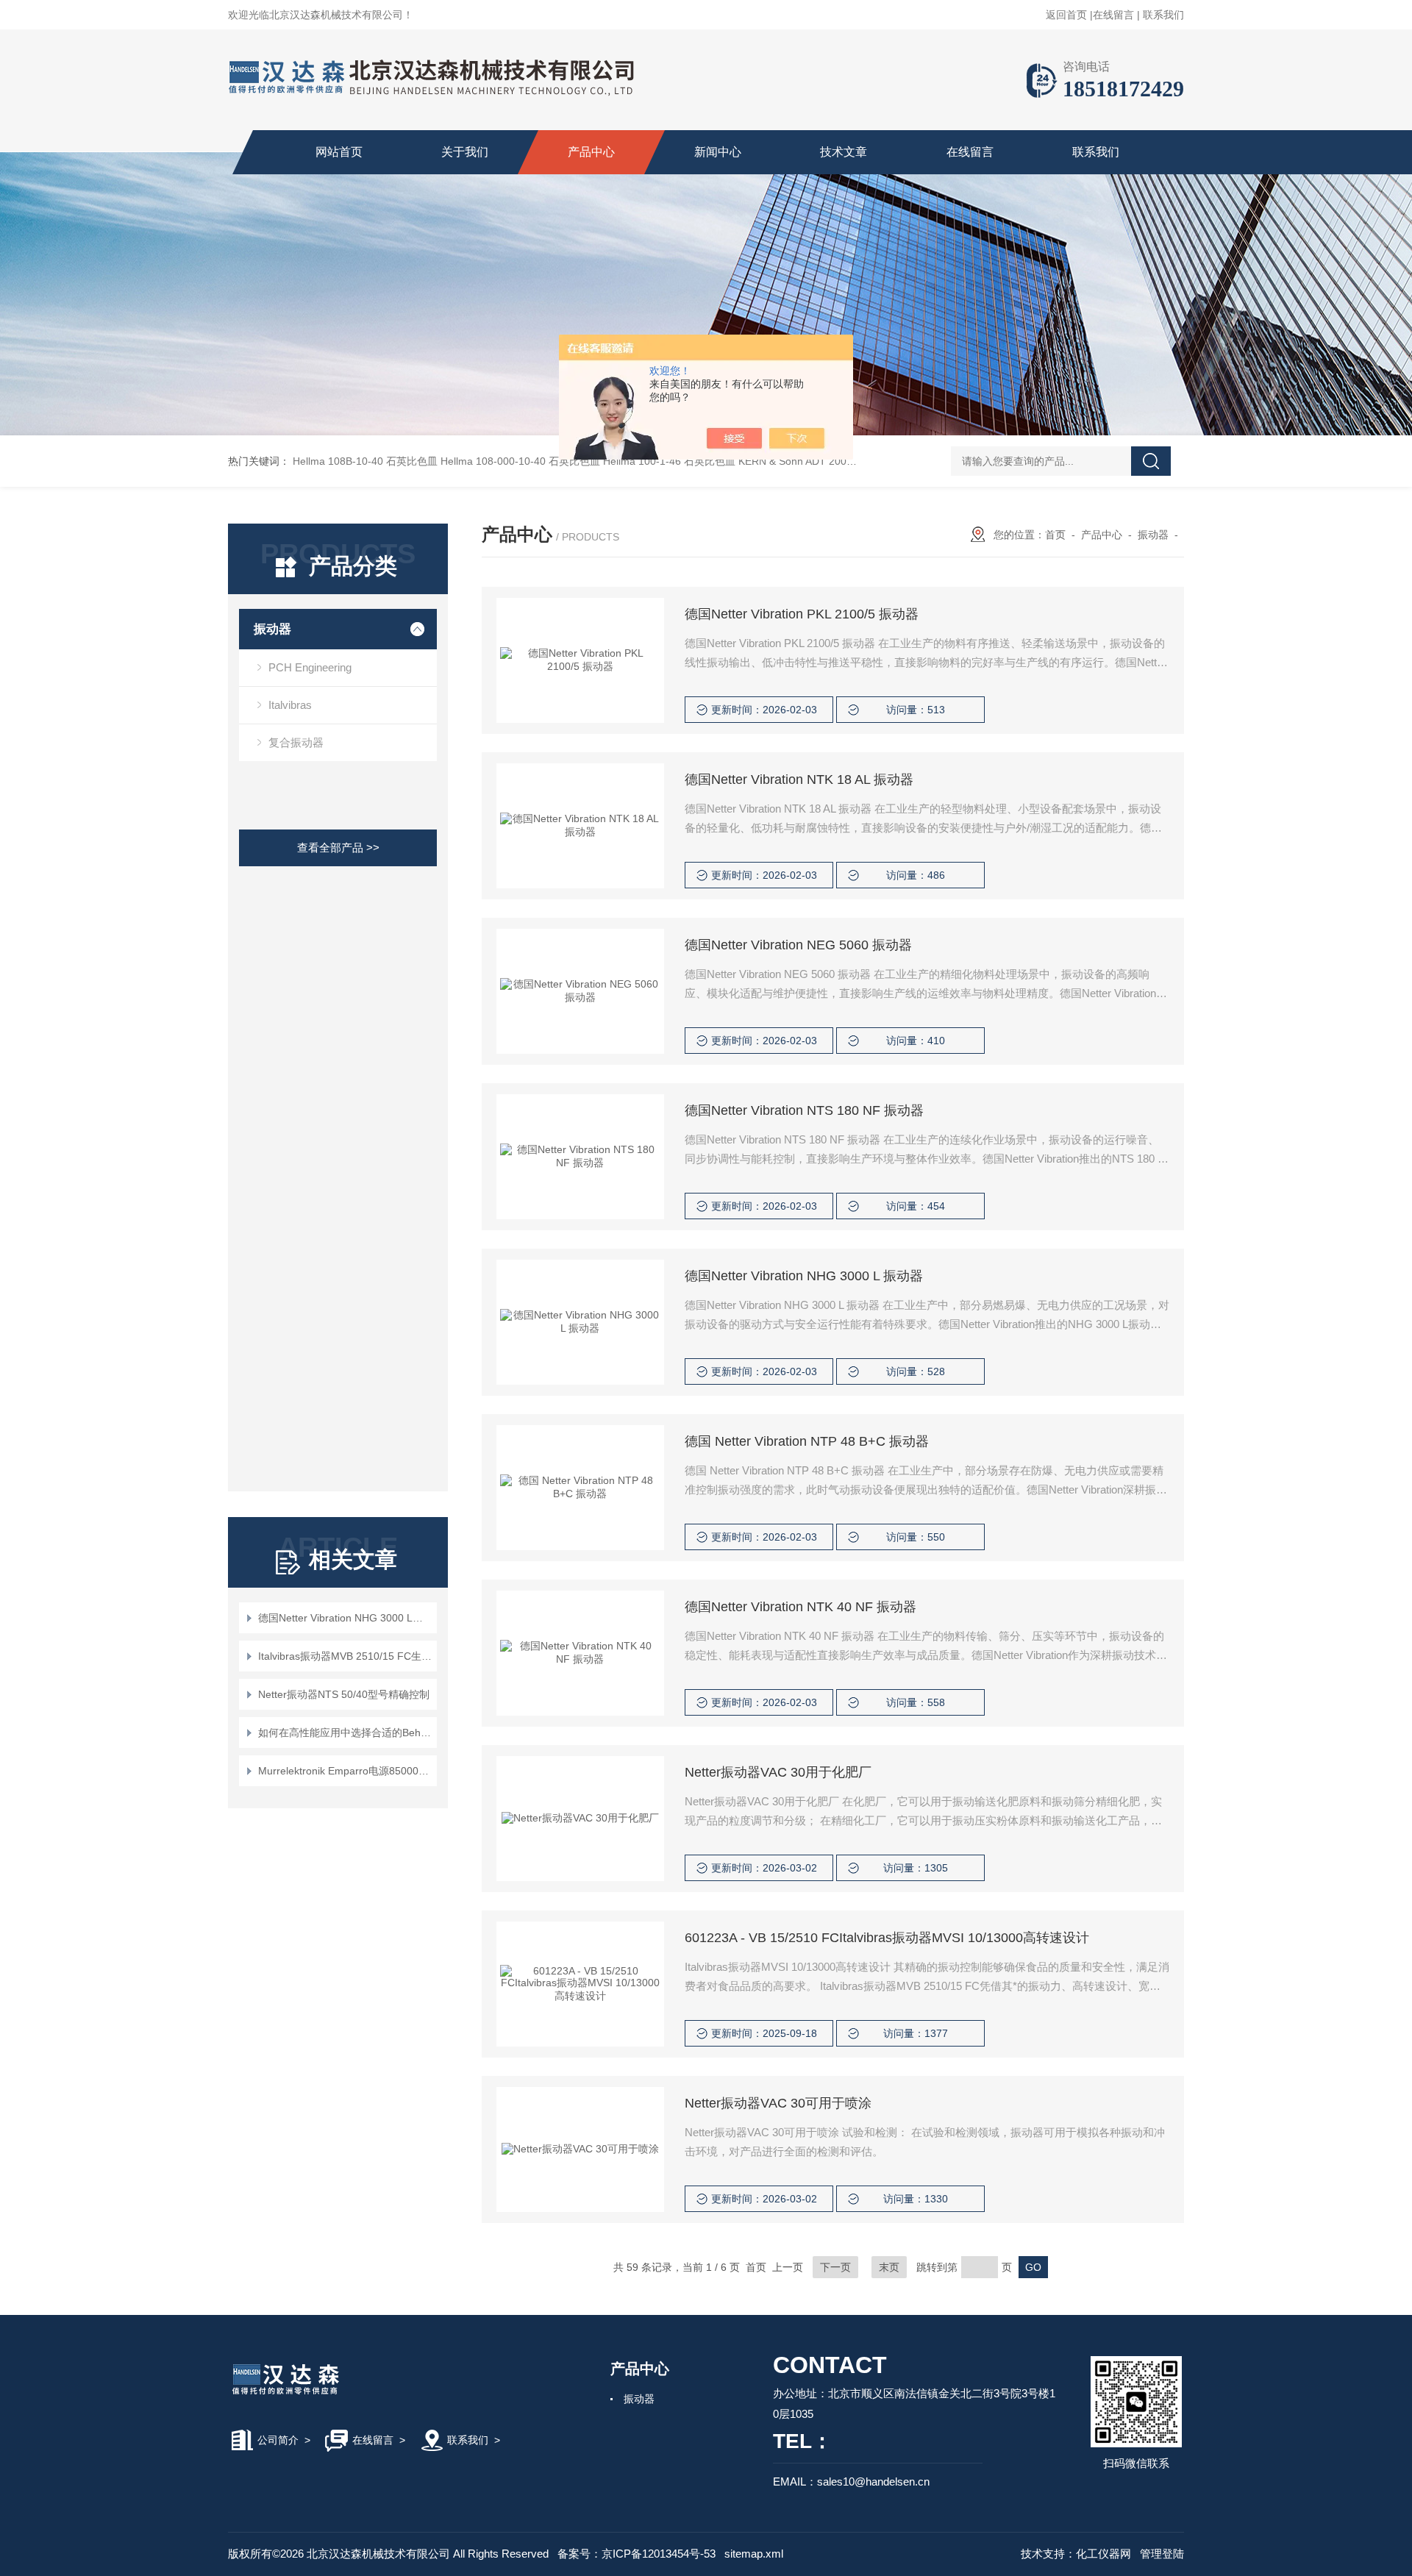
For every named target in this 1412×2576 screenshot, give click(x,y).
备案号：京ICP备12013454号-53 (637, 2554)
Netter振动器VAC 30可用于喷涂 (778, 2103)
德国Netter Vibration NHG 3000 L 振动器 (804, 1276)
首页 (1055, 535)
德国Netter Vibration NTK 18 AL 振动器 (799, 779)
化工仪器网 (1103, 2554)
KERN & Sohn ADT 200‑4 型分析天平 (824, 461)
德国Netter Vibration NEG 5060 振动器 (798, 945)
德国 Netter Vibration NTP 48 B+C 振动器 (807, 1441)
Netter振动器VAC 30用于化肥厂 (778, 1772)
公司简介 (278, 2440)
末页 (889, 2267)
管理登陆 (1162, 2554)
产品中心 (591, 152)
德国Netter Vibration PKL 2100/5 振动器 (802, 614)
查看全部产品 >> (338, 848)
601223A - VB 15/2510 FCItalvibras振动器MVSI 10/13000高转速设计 (887, 1938)
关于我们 (465, 152)
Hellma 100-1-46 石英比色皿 (669, 461)
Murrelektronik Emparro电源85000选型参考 (345, 1771)
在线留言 (1113, 15)
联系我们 (1163, 15)
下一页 (835, 2267)
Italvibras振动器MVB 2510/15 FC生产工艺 (345, 1656)
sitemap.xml (754, 2554)
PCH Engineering (310, 667)
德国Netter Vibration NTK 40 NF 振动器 (801, 1607)
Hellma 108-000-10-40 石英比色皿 (520, 461)
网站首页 (339, 152)
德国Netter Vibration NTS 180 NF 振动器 (804, 1110)
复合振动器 (296, 742)
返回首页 (1066, 15)
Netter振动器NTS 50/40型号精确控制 (344, 1694)
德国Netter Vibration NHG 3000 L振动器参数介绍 (345, 1618)
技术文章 (844, 152)
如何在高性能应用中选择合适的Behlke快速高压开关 (345, 1733)
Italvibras (290, 705)
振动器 (272, 629)
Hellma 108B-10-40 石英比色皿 (365, 461)
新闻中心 (718, 152)
